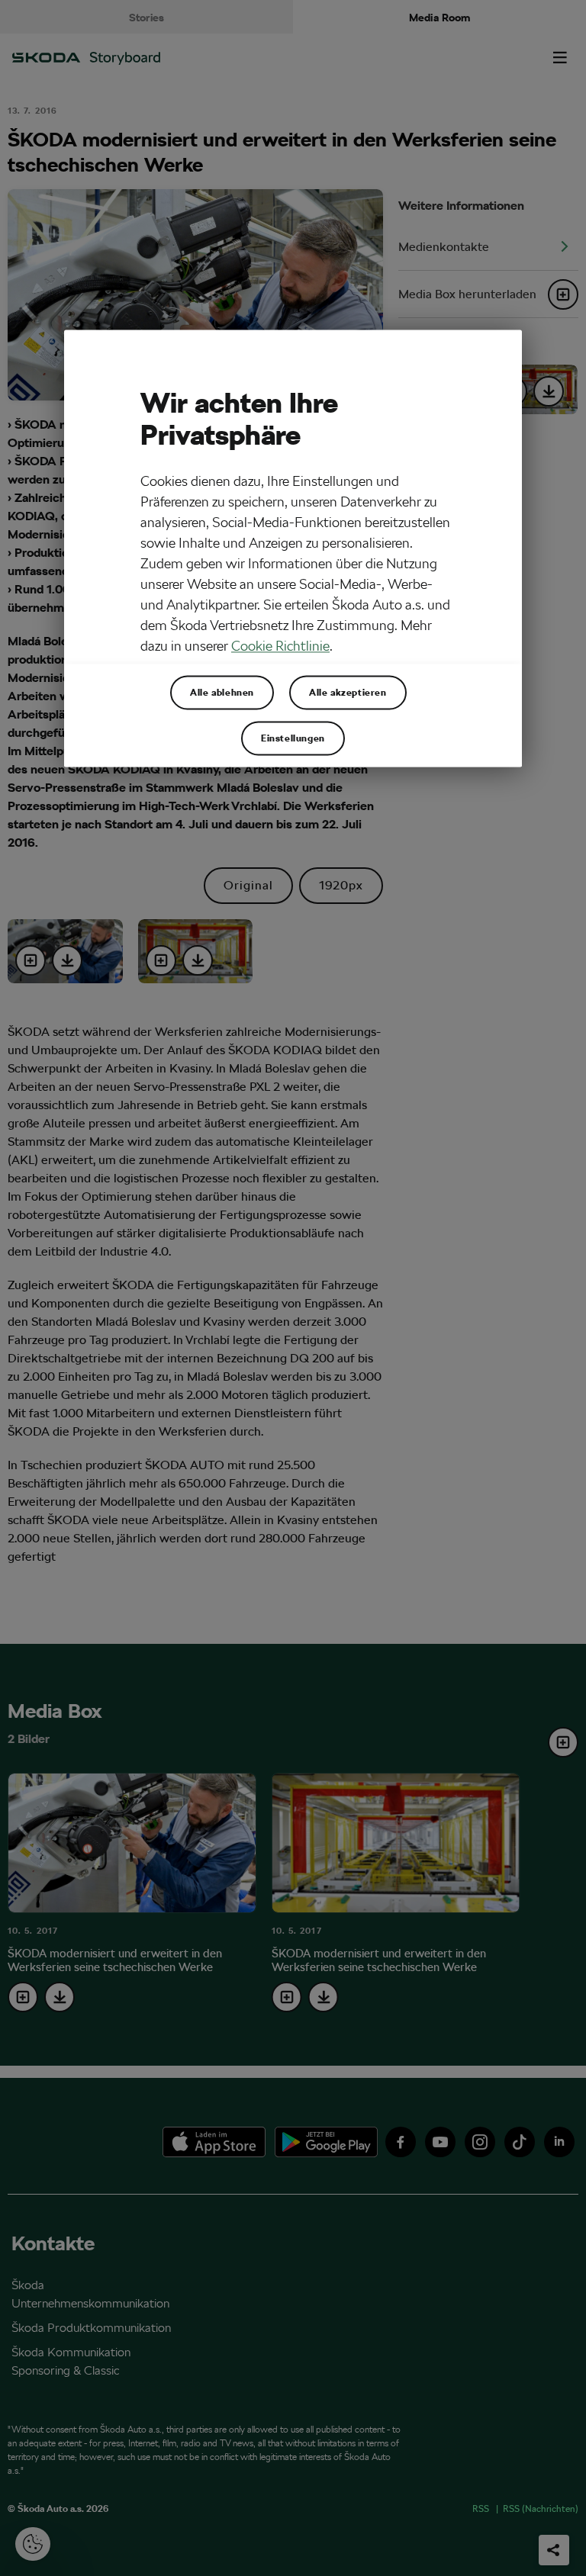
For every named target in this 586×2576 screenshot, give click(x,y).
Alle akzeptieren (348, 693)
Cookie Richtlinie (280, 646)
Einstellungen (293, 738)
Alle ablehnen (222, 693)
